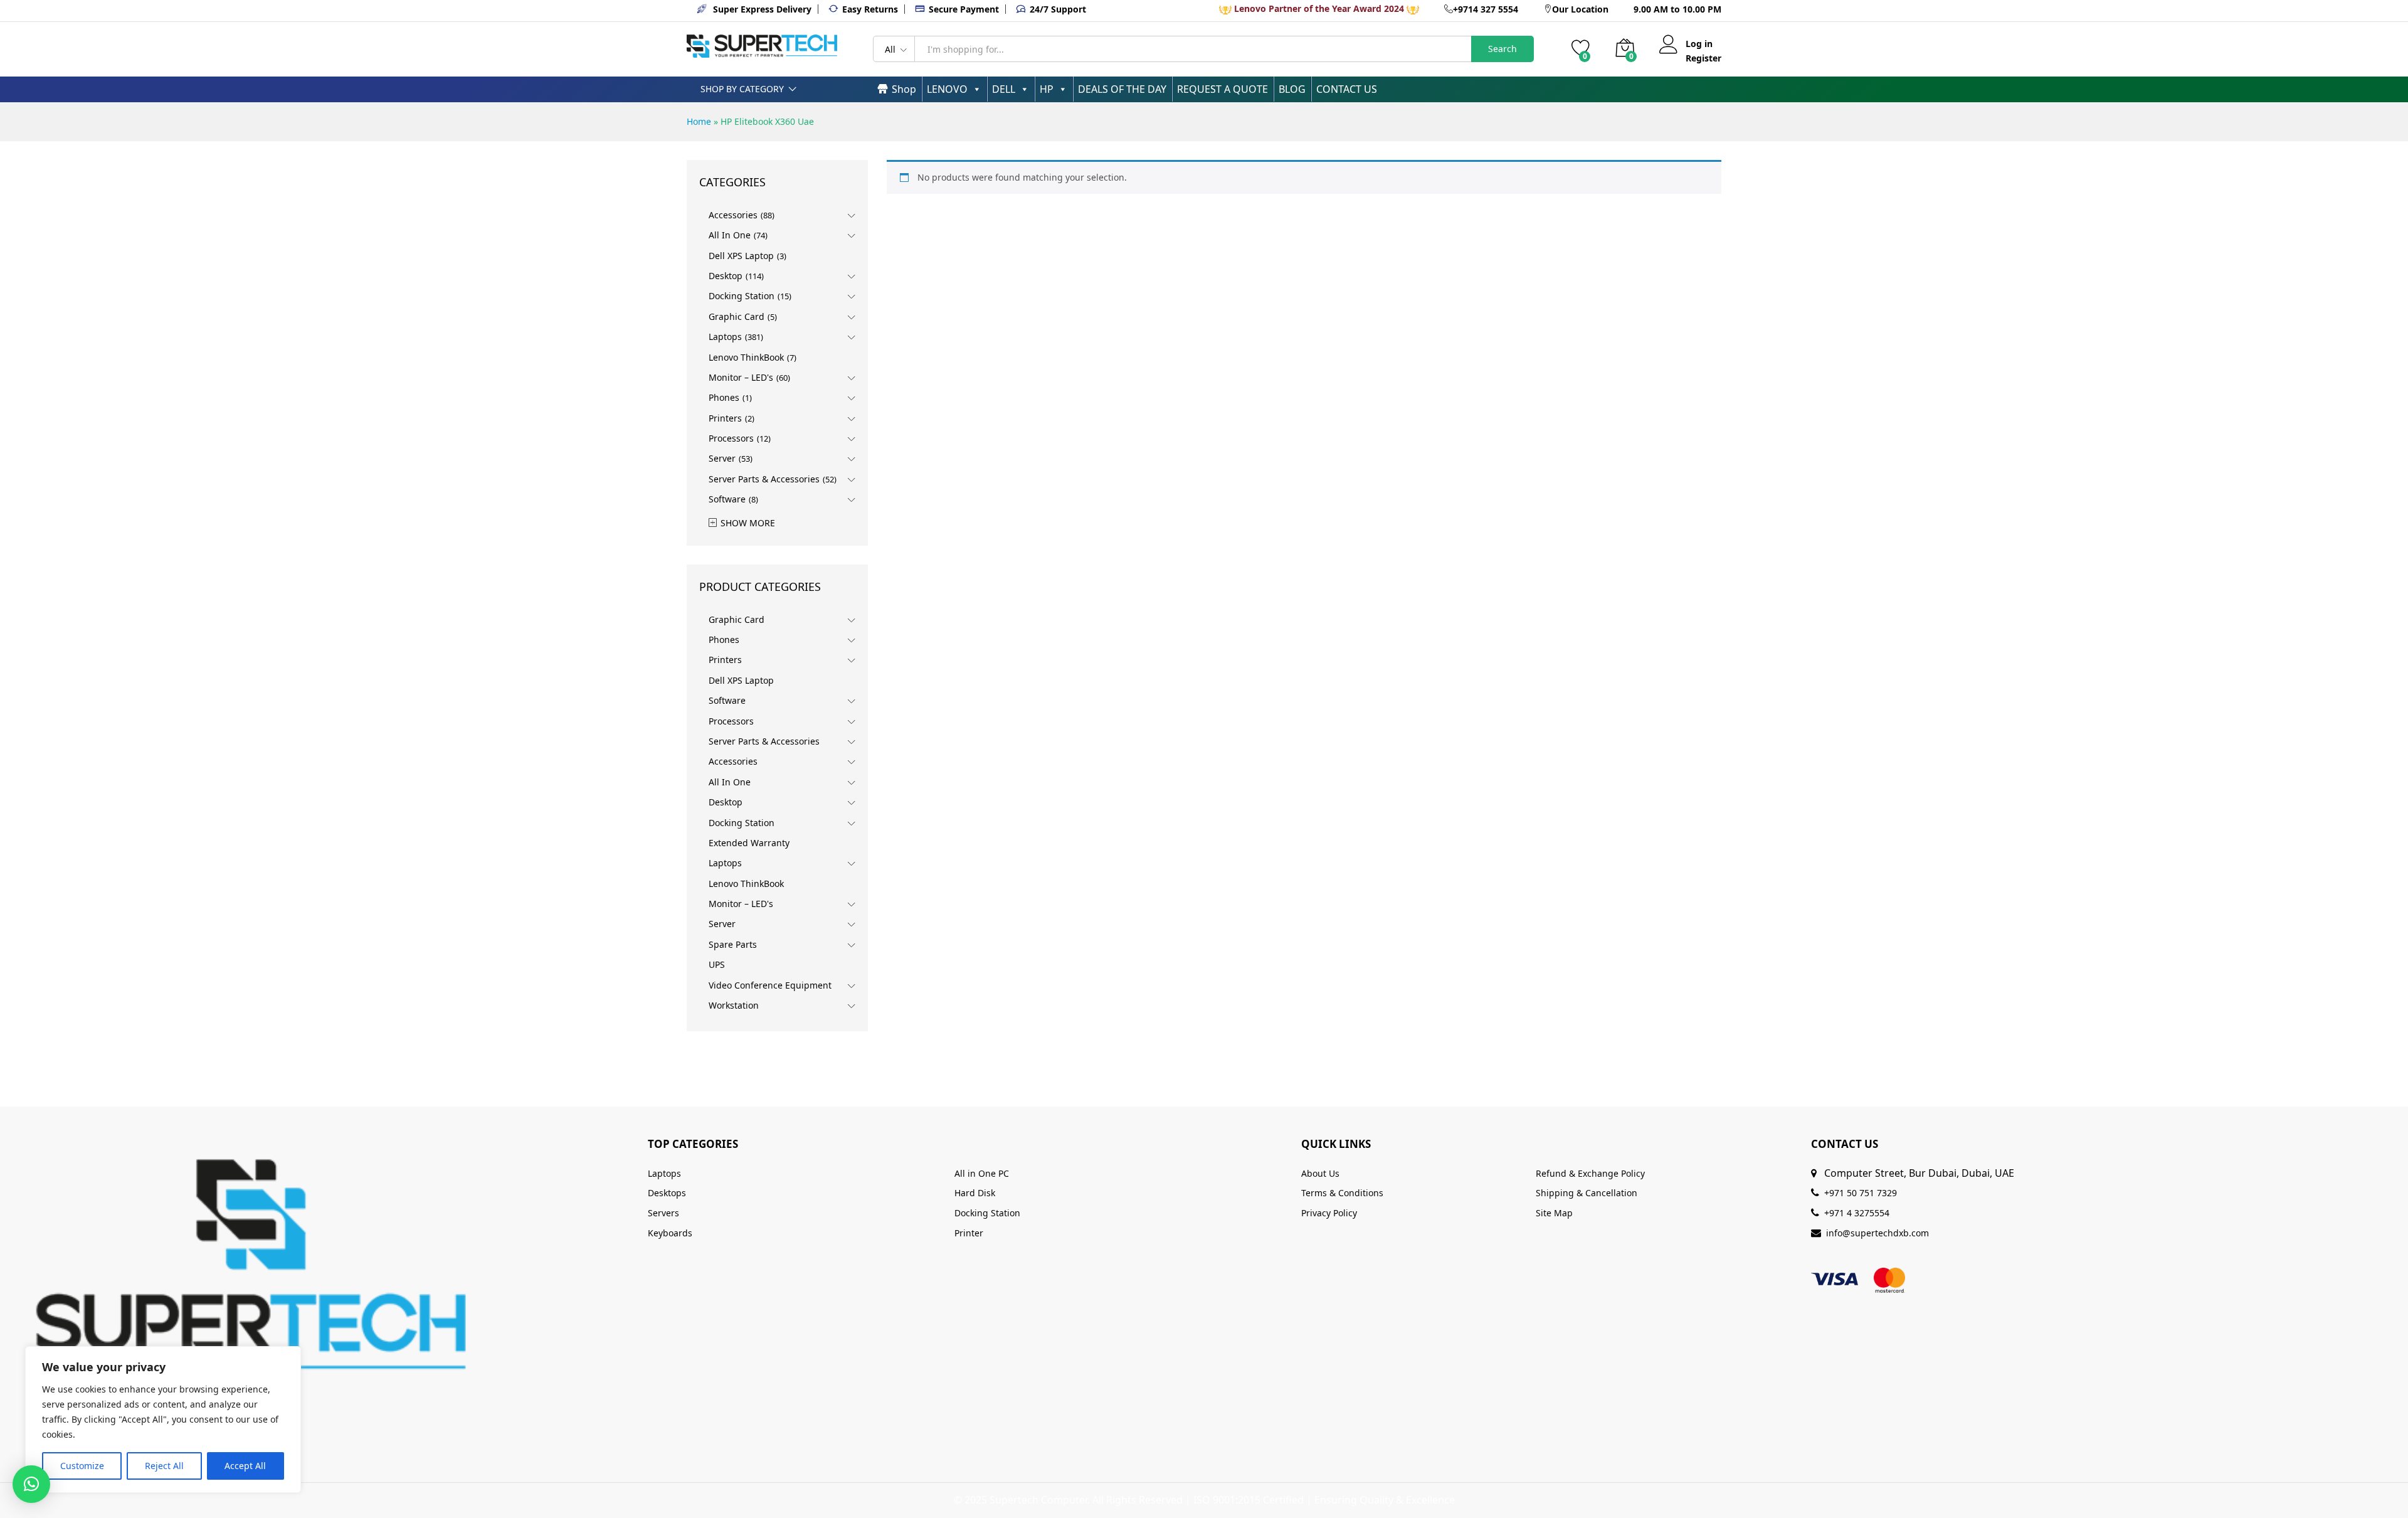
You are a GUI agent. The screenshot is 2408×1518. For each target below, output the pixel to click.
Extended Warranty (749, 843)
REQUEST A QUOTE (1222, 89)
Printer (969, 1233)
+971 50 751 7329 (1861, 1193)
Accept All (245, 1466)
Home (699, 121)
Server (722, 458)
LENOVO (947, 89)
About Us (1320, 1173)
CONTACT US (1347, 89)
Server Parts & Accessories (764, 479)
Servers (663, 1213)
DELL (1004, 89)
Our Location (1580, 9)
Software (727, 499)
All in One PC (982, 1173)
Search (1502, 49)
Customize (82, 1466)
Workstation (734, 1005)
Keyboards (670, 1233)
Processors (731, 438)
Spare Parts (733, 944)
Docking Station (742, 296)
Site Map (1554, 1213)
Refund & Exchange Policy (1590, 1173)
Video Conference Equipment (770, 985)
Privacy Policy (1329, 1213)
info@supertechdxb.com (1877, 1233)
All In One (730, 235)
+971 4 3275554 (1857, 1213)
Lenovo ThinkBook (746, 357)
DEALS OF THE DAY (1122, 89)
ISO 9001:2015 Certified (1249, 1500)
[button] (31, 1484)
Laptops (725, 337)
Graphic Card (737, 316)
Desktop (726, 276)
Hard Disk (975, 1193)
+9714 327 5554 (1486, 9)
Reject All (164, 1466)
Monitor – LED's (741, 377)
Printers (725, 418)
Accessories (733, 215)
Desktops (667, 1193)
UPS (717, 964)
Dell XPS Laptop (741, 256)
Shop (904, 89)
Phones (724, 397)
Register (1703, 59)
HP (1047, 89)
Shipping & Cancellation (1587, 1193)
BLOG (1292, 89)
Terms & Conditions (1342, 1193)
